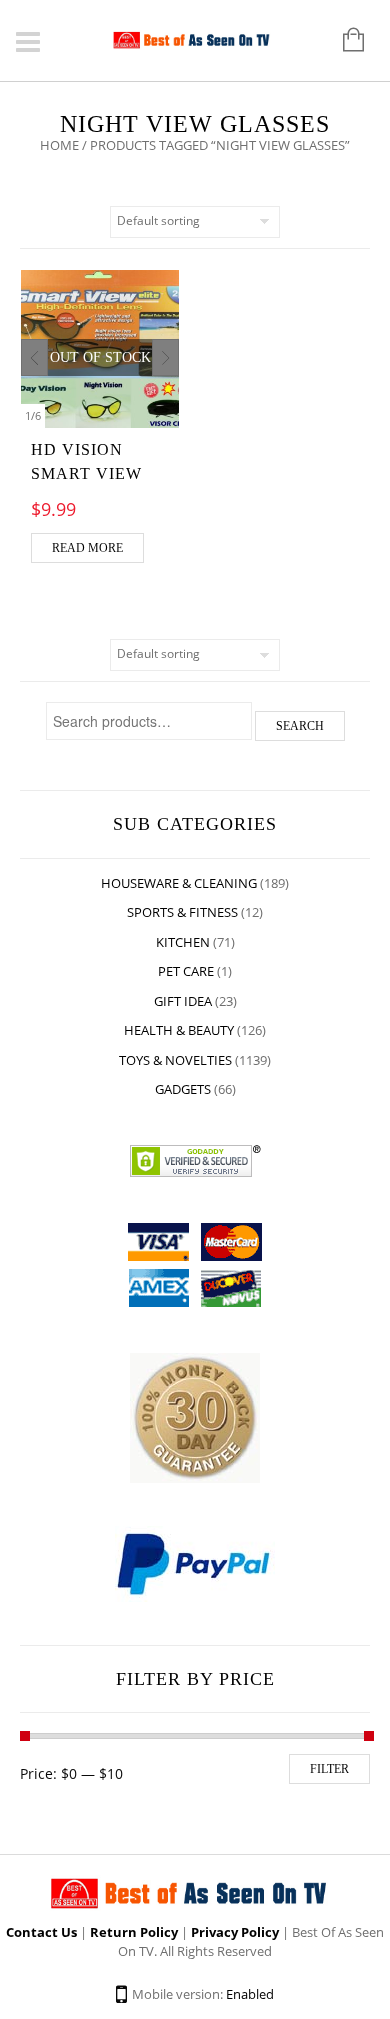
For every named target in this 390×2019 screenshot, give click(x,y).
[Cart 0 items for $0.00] (343, 41)
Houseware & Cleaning (179, 883)
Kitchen (183, 942)
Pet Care (186, 971)
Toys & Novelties (175, 1060)
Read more (87, 548)
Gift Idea (183, 1001)
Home (59, 145)
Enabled (250, 1994)
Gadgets (183, 1089)
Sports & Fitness (182, 912)
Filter (329, 1769)
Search (300, 726)
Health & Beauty (179, 1030)
